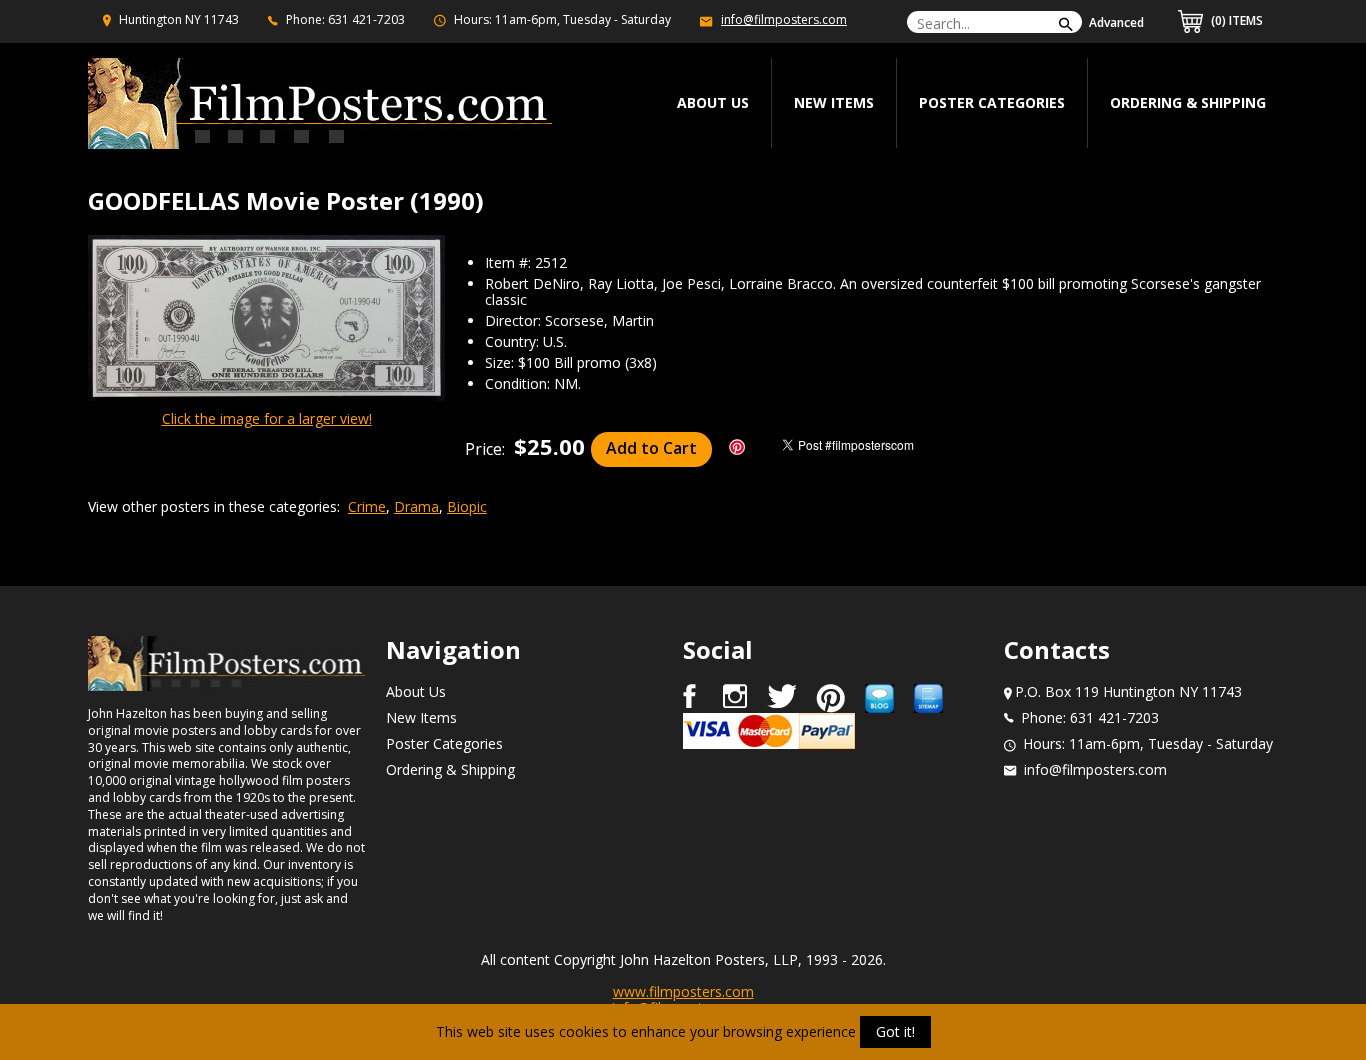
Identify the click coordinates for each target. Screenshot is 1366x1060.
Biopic (467, 506)
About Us (416, 691)
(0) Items (1235, 20)
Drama (416, 506)
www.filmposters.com (683, 991)
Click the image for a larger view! (267, 418)
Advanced (1116, 22)
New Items (834, 102)
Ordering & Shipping (1188, 102)
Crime (367, 506)
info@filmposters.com (784, 19)
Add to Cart (651, 448)
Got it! (895, 1031)
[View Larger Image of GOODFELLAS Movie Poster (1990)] (266, 319)
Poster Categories (992, 102)
